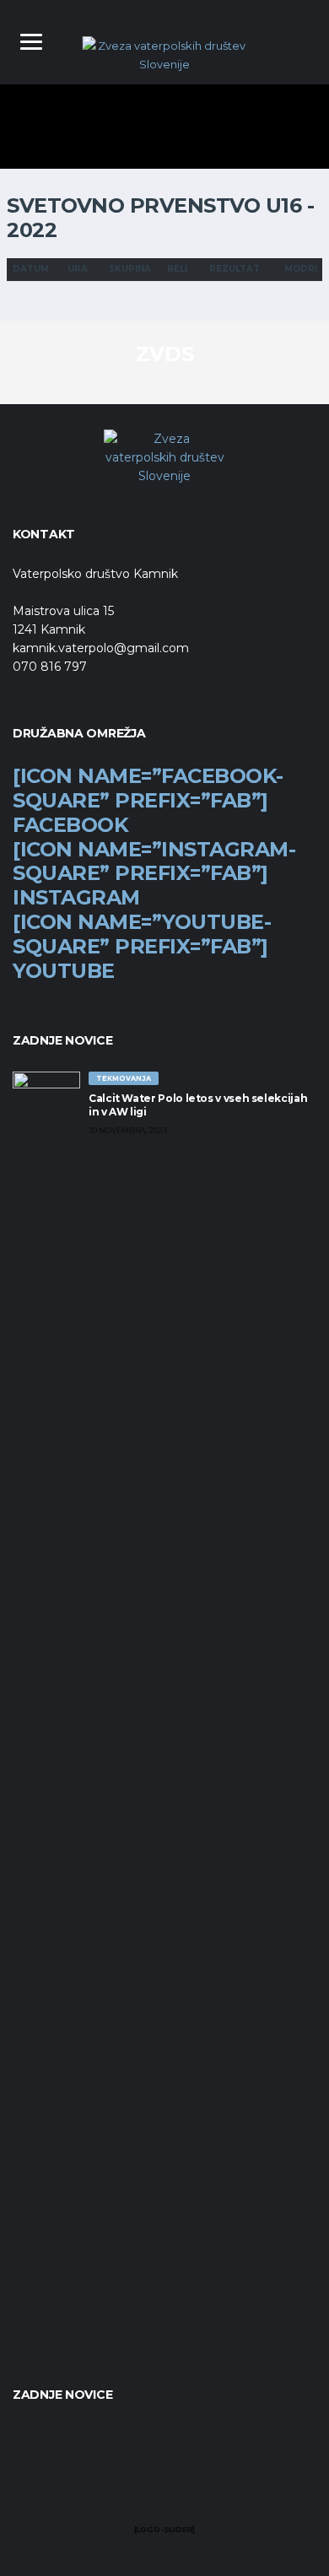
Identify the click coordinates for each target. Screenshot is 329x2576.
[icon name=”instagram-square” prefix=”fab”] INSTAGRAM (154, 874)
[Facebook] (134, 2488)
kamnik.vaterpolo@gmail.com (101, 648)
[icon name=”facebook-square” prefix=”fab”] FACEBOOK (148, 800)
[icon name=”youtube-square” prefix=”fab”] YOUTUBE (142, 946)
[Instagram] (165, 2488)
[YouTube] (196, 2488)
